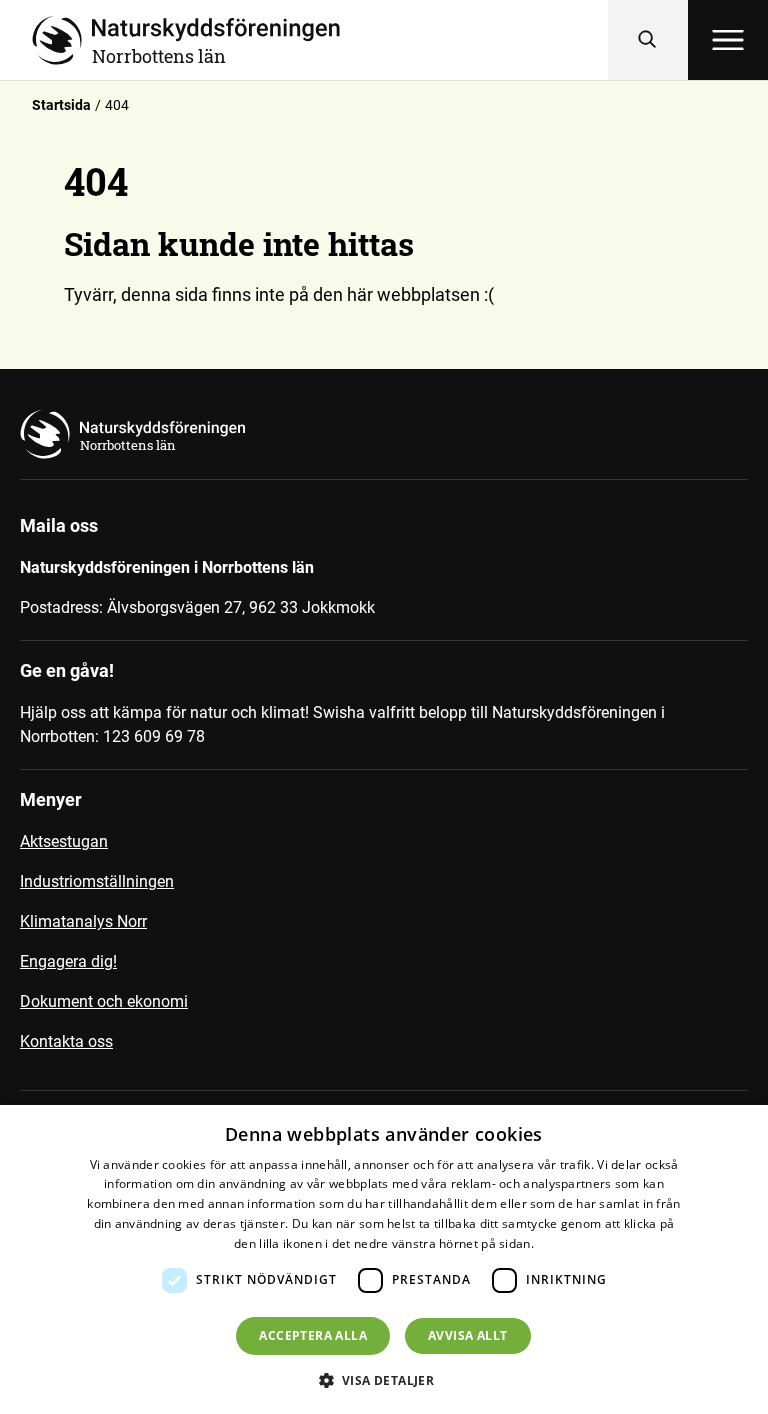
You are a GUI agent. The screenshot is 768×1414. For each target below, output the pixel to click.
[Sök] (648, 40)
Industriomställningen (97, 881)
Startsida (61, 105)
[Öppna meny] (728, 40)
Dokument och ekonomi (104, 1001)
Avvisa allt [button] (467, 1335)
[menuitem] (384, 850)
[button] (384, 1380)
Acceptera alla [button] (313, 1335)
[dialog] (384, 1259)
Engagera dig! (68, 961)
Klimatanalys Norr (83, 921)
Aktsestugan (64, 841)
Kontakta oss (66, 1041)
